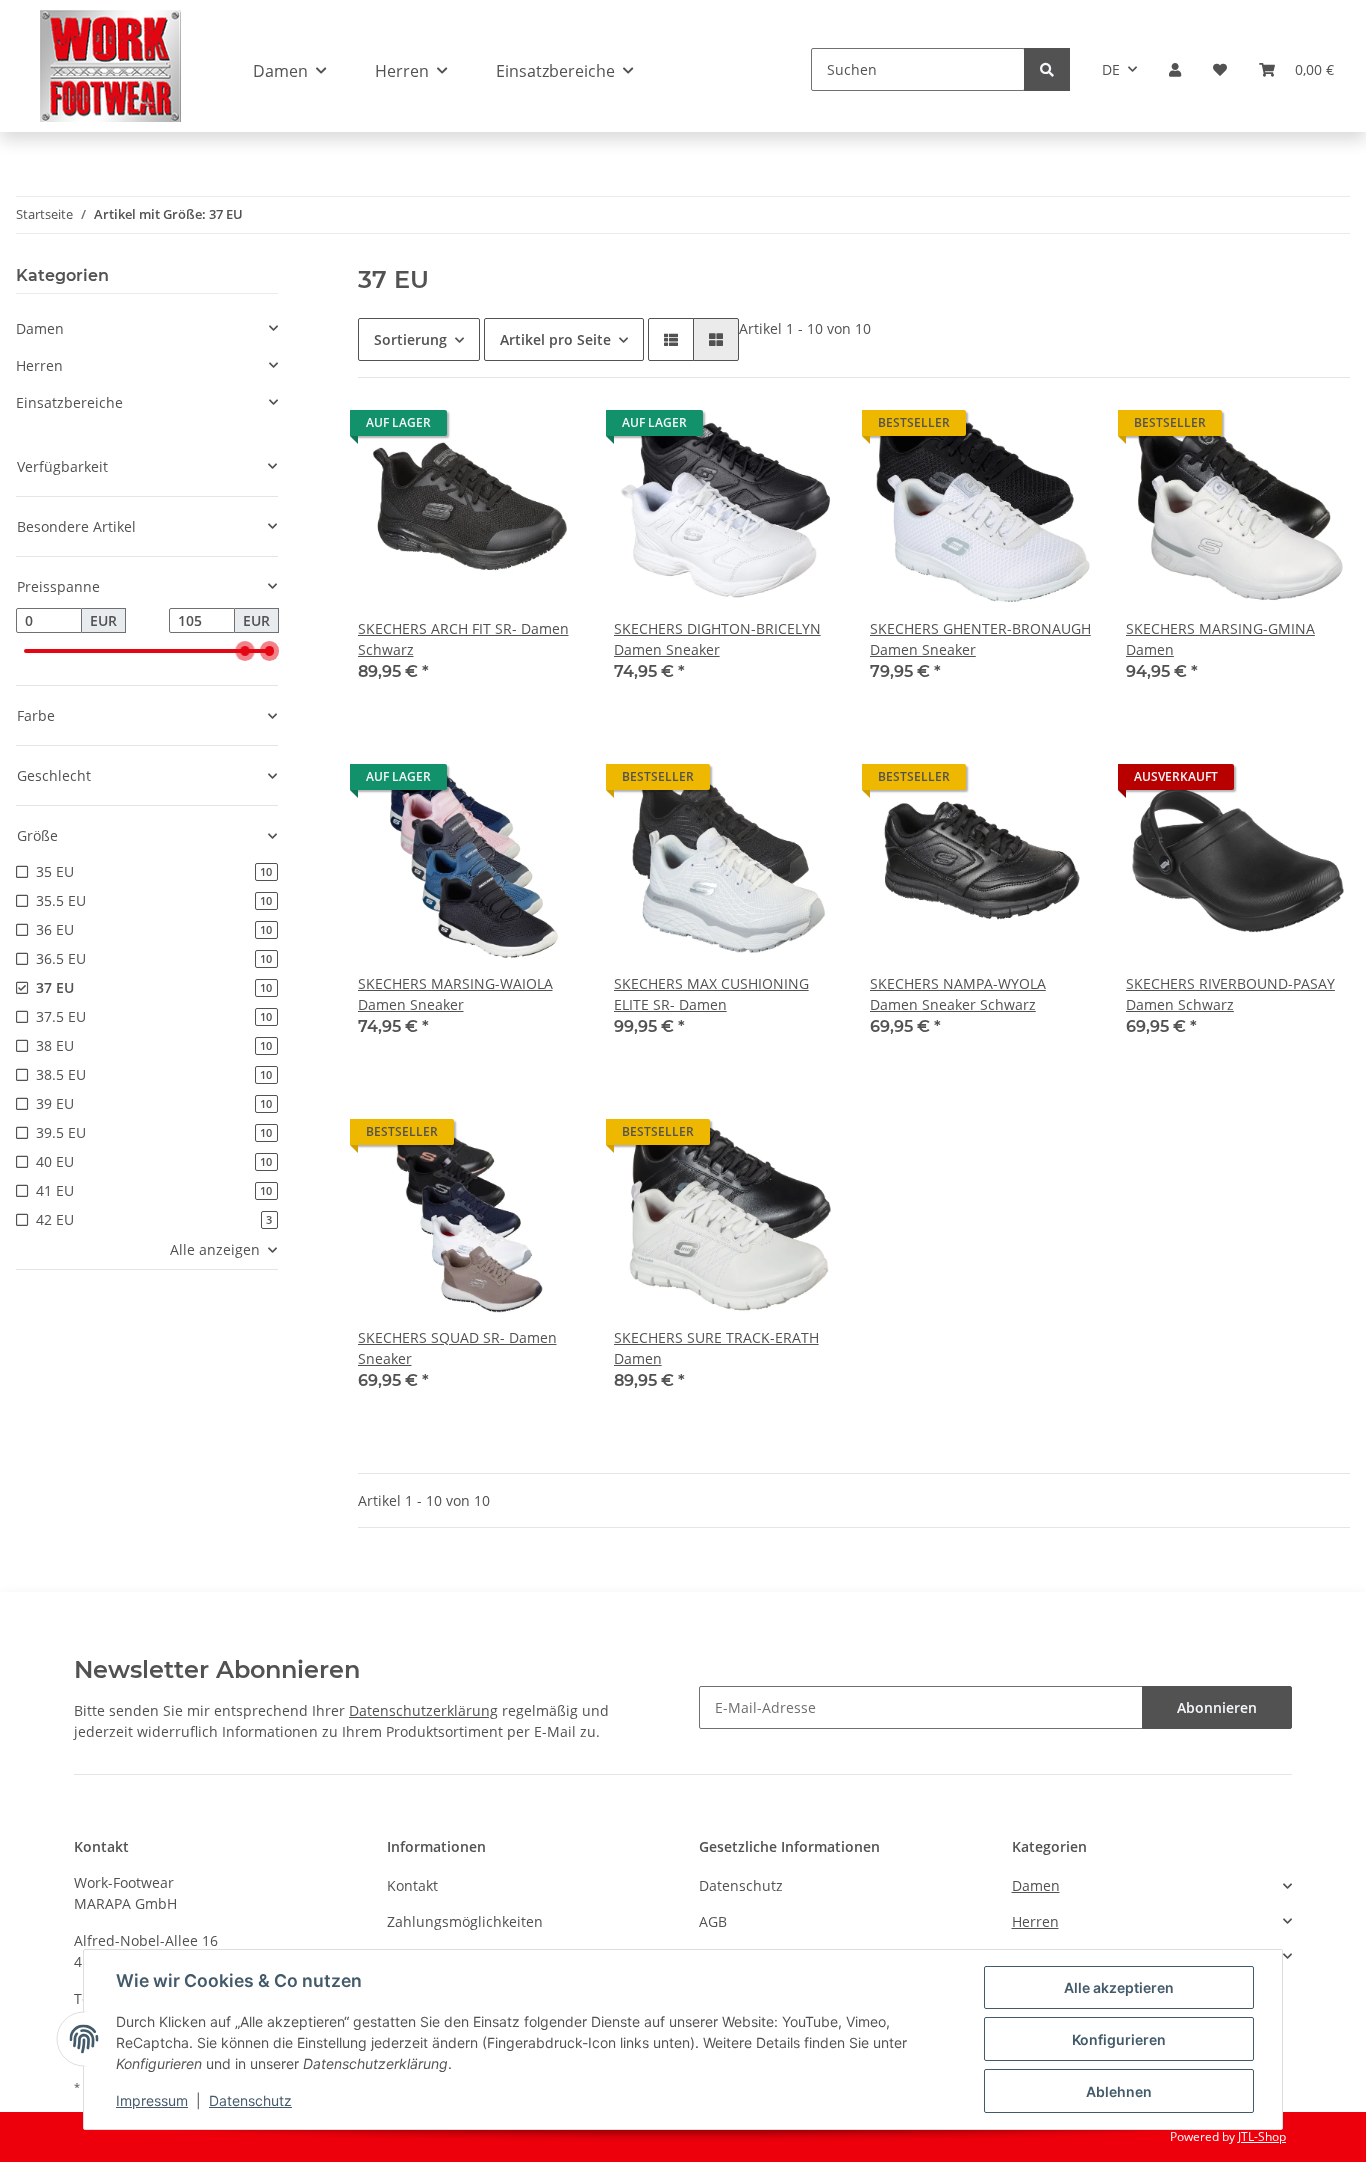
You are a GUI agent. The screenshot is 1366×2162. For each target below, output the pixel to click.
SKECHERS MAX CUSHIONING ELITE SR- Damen (711, 994)
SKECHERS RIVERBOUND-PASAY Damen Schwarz (1230, 994)
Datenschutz (741, 1885)
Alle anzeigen (215, 1249)
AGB (713, 1921)
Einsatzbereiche (69, 402)
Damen (40, 328)
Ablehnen (1119, 2091)
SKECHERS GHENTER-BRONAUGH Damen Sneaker (980, 639)
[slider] (245, 651)
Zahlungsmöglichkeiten (465, 1921)
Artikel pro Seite (555, 339)
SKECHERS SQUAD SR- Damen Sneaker (457, 1348)
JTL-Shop (1262, 2136)
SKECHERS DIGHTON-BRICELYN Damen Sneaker (717, 639)
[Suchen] (1047, 69)
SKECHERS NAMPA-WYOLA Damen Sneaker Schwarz (958, 994)
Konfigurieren (1119, 2039)
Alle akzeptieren (1119, 1987)
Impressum (152, 2100)
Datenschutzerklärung (423, 1710)
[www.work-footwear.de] (110, 65)
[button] (1175, 69)
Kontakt (412, 1885)
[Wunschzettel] (1220, 69)
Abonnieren (1217, 1707)
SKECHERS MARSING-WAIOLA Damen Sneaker (455, 994)
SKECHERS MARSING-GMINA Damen (1220, 639)
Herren (39, 365)
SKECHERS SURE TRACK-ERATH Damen (716, 1348)
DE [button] (1111, 69)
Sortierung (410, 339)
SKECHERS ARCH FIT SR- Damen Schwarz (463, 639)
